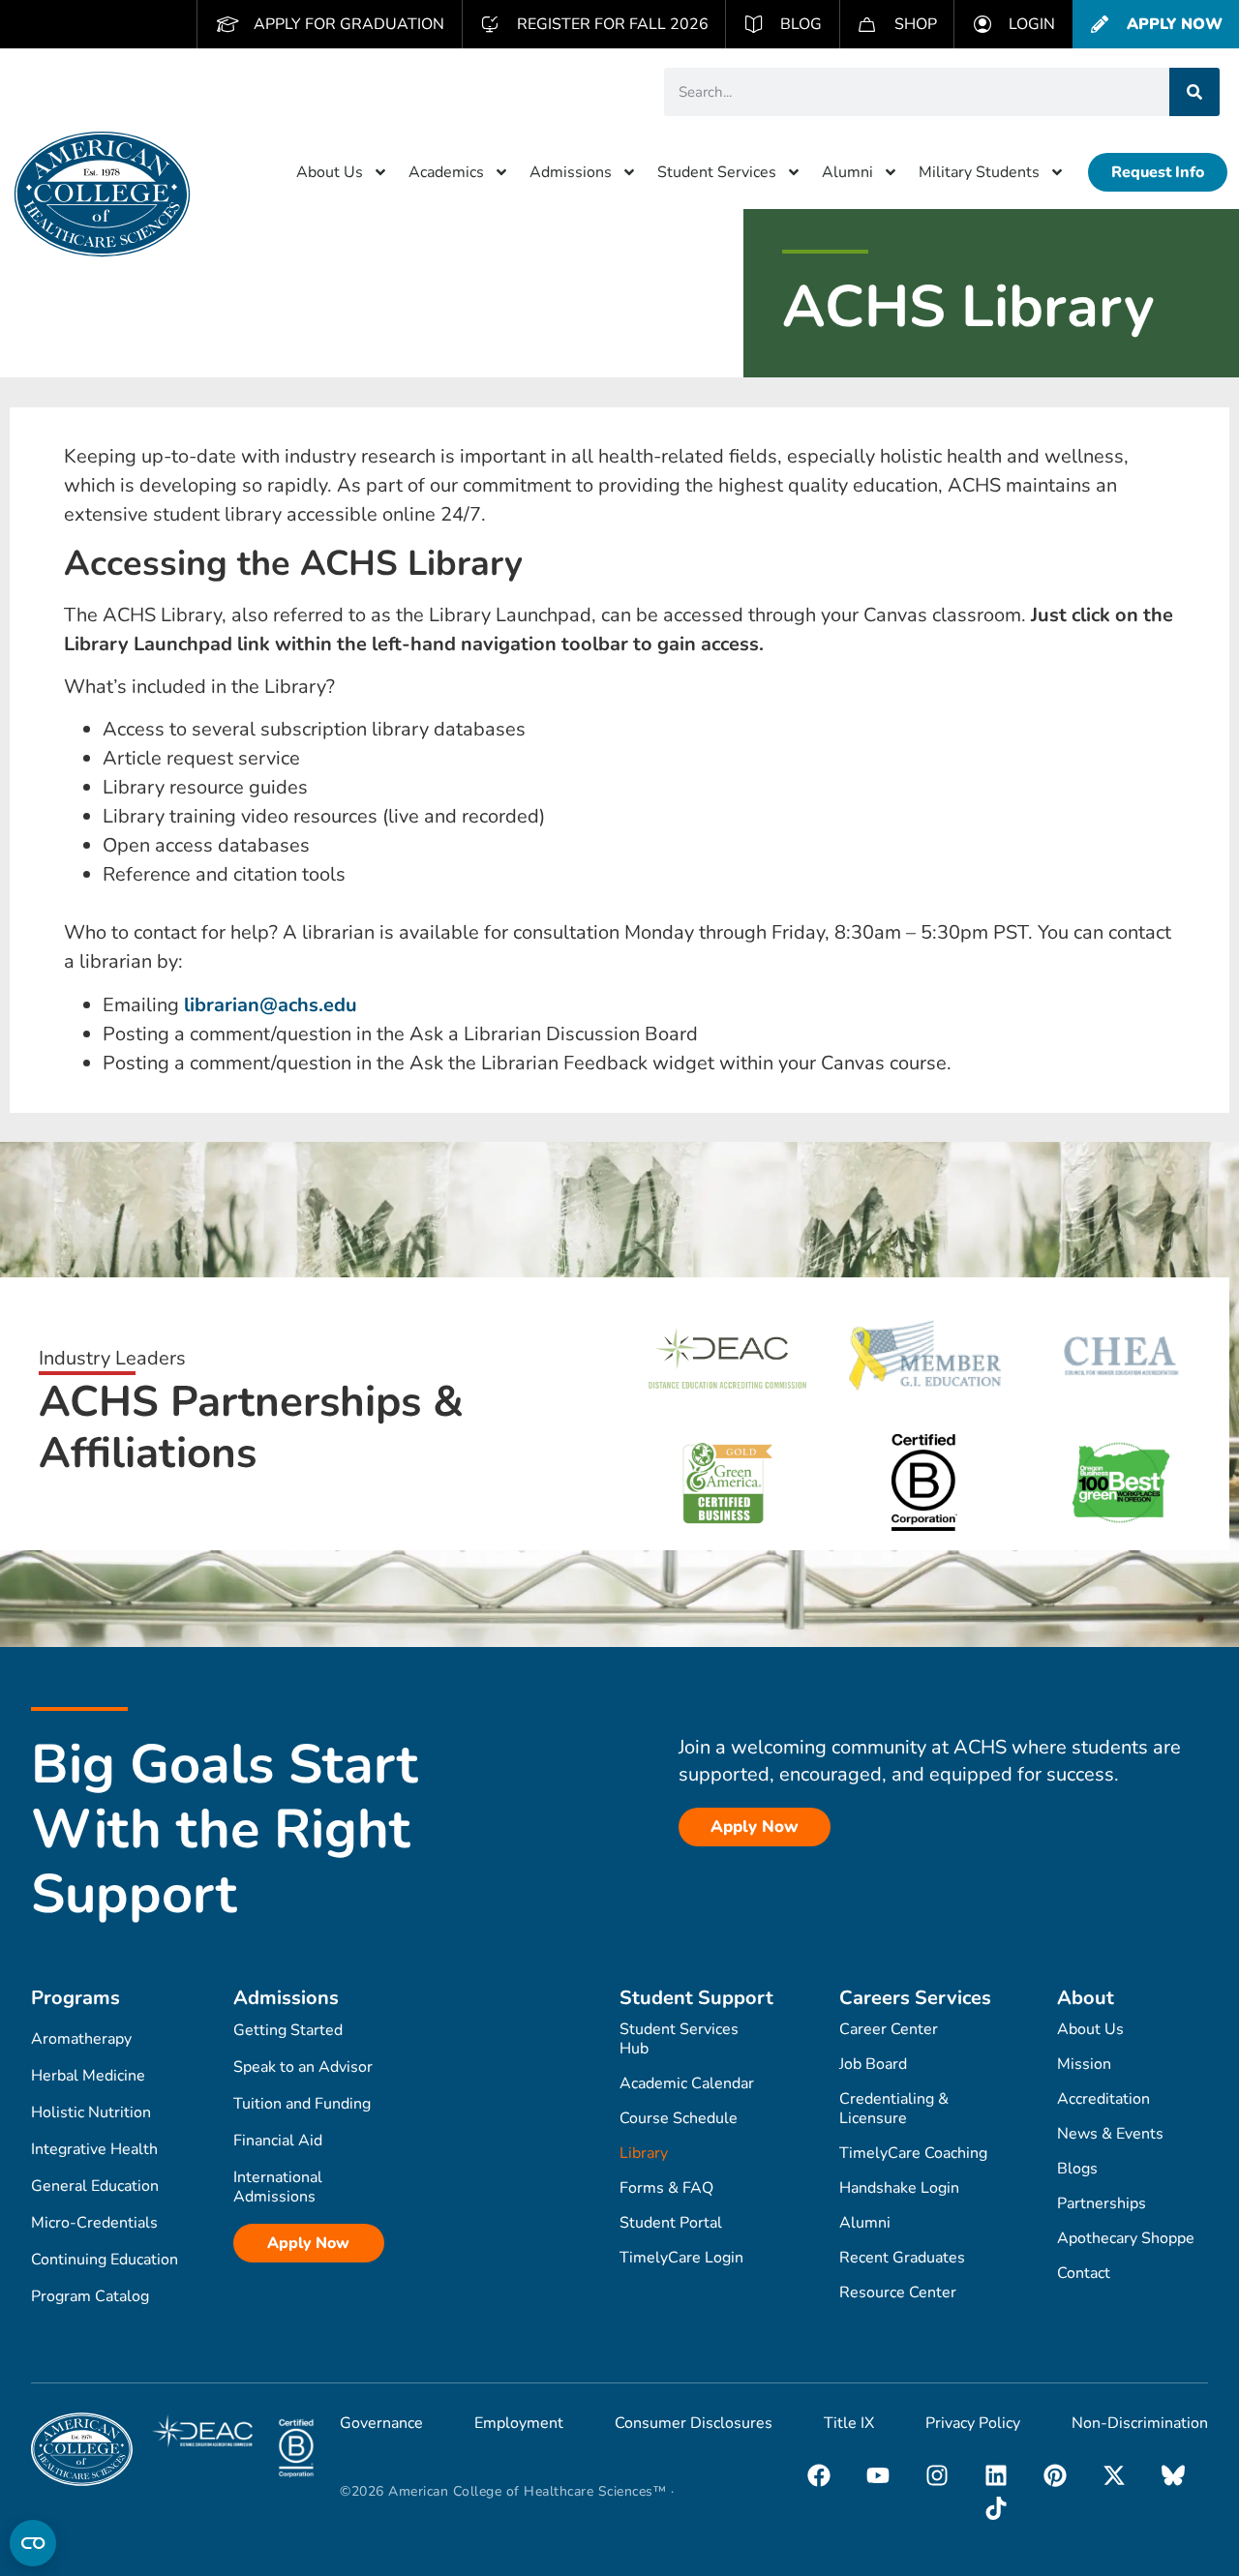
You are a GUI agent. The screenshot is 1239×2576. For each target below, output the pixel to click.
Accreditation (1103, 2099)
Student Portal (671, 2223)
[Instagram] (937, 2475)
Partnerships (1102, 2203)
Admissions (571, 172)
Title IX (849, 2423)
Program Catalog (90, 2296)
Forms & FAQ (666, 2188)
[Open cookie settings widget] (33, 2543)
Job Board (873, 2064)
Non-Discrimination (1140, 2423)
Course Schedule (679, 2118)
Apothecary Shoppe (1126, 2238)
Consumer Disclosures (694, 2423)
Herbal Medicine (88, 2076)
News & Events (1110, 2134)
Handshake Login (899, 2188)
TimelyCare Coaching (913, 2153)
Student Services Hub (679, 2039)
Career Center (889, 2029)
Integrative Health (94, 2149)
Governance (381, 2423)
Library (644, 2153)
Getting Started (288, 2030)
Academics (446, 172)
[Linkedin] (996, 2475)
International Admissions (278, 2187)
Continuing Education (105, 2260)
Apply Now (308, 2243)
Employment (519, 2423)
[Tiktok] (996, 2508)
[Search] (1194, 92)
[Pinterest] (1055, 2475)
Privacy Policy (973, 2423)
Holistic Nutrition (91, 2112)
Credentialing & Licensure (894, 2109)
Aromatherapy (81, 2039)
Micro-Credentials (94, 2223)
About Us (330, 172)
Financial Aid (278, 2141)
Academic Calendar (687, 2083)
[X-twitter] (1114, 2475)
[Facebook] (819, 2475)
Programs (76, 1998)
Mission (1084, 2064)
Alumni (847, 172)
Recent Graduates (902, 2258)
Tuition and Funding (302, 2104)
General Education (95, 2186)
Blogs (1077, 2169)
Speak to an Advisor (303, 2067)
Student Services (717, 172)
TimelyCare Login (681, 2258)
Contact (1084, 2273)
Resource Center (898, 2292)
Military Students (979, 172)
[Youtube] (878, 2475)
